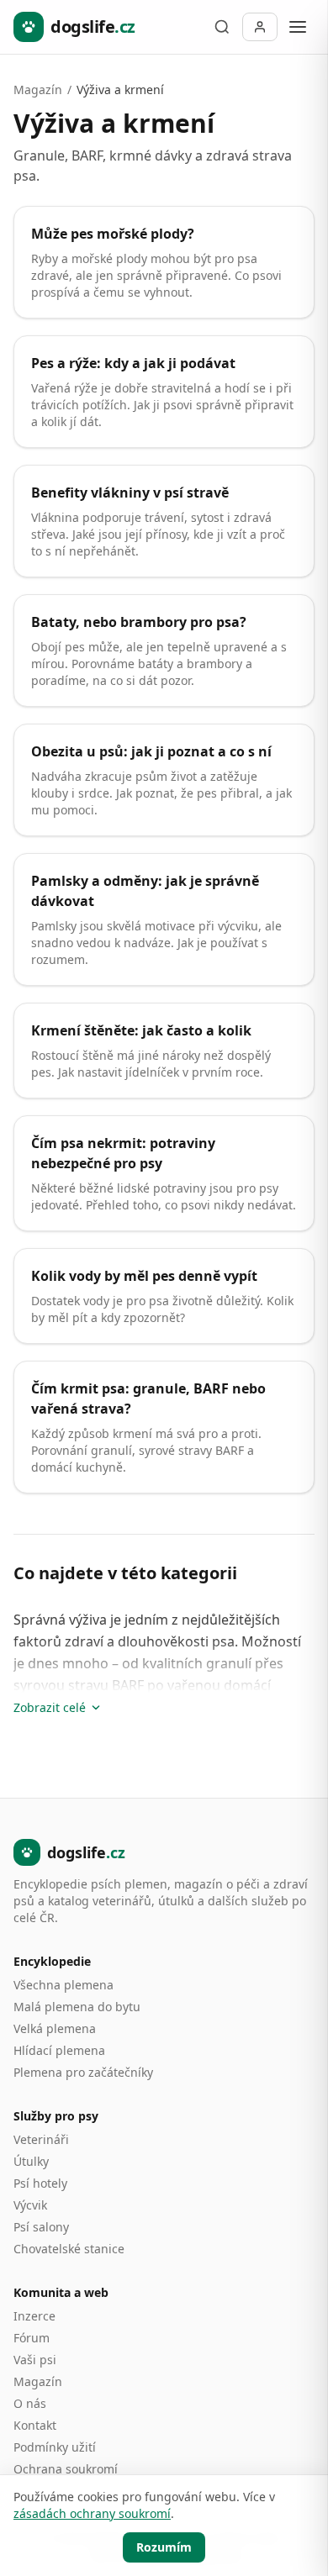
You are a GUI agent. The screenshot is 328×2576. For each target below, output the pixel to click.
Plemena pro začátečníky (83, 2072)
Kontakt (35, 2425)
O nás (30, 2403)
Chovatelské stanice (69, 2249)
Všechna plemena (63, 1985)
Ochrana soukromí (66, 2469)
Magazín (38, 90)
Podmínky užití (55, 2447)
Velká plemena (55, 2028)
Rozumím (164, 2547)
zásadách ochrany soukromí (92, 2513)
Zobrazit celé (50, 1707)
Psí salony (41, 2227)
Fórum (32, 2338)
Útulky (31, 2161)
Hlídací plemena (59, 2050)
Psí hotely (40, 2183)
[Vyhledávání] (222, 27)
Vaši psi (35, 2360)
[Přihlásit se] (260, 27)
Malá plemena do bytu (77, 2007)
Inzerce (34, 2316)
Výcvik (30, 2205)
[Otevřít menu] (298, 27)
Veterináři (41, 2139)
